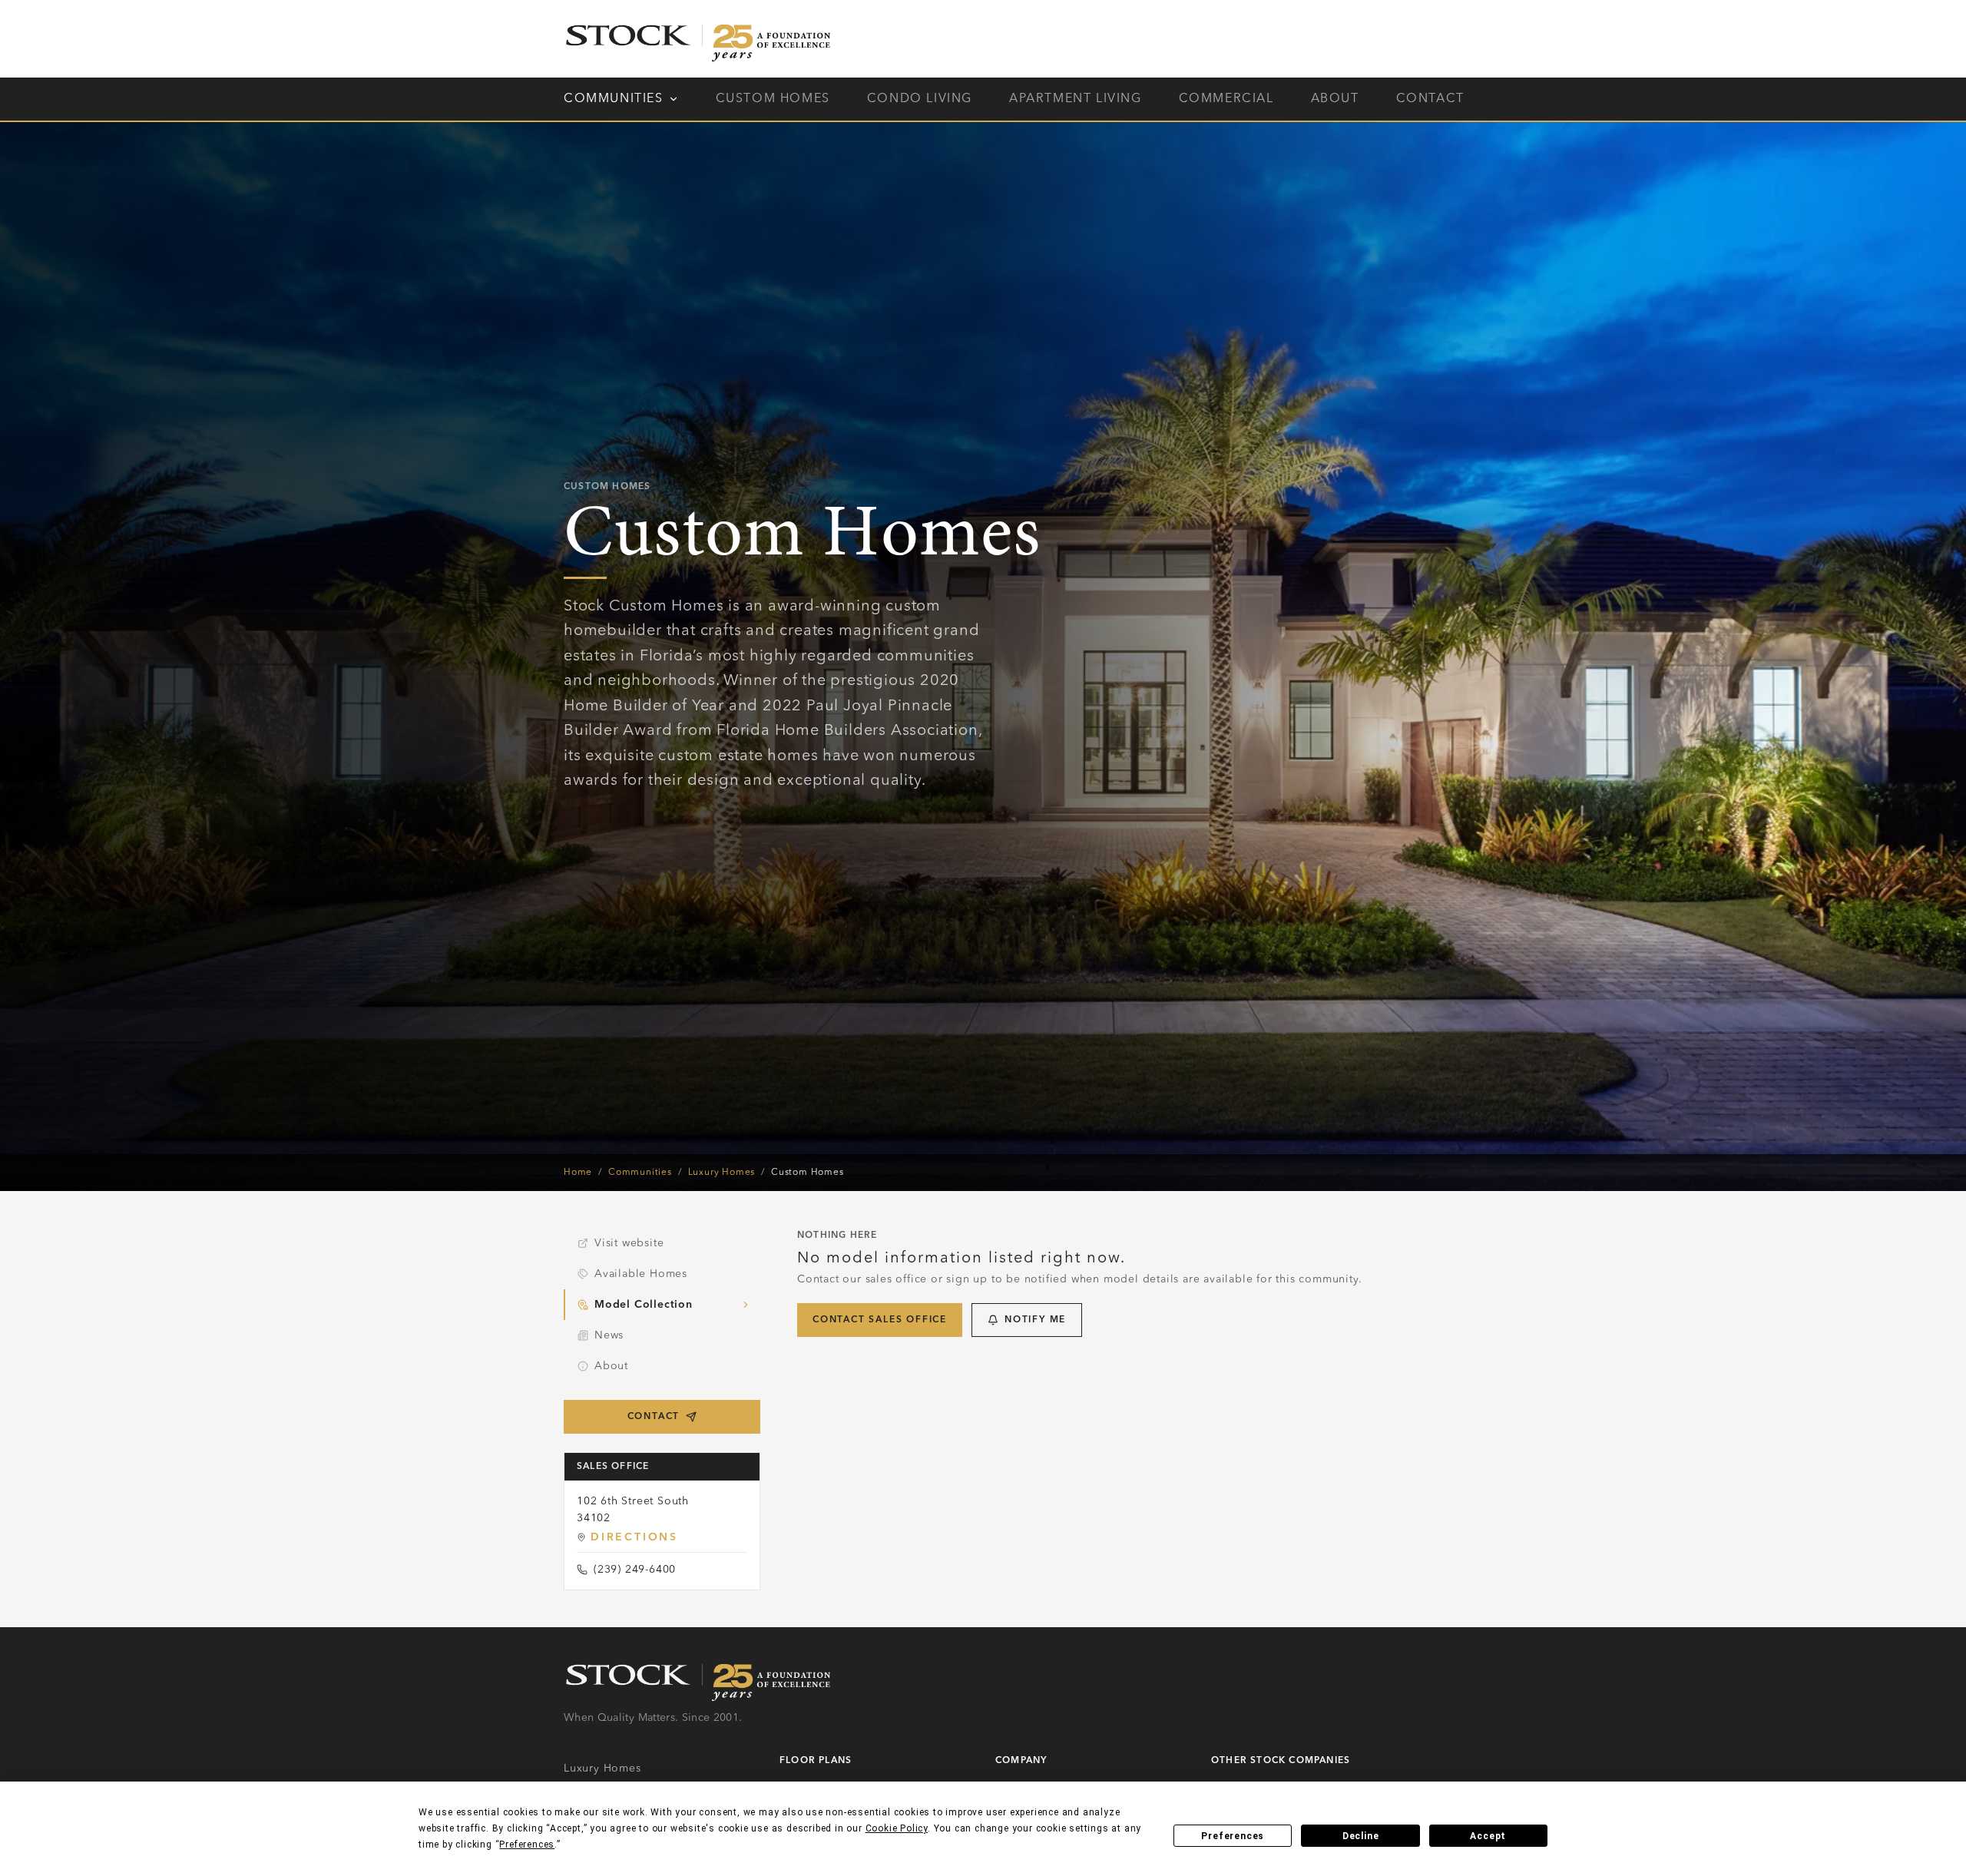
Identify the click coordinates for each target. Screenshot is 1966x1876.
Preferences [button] (527, 1845)
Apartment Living (1076, 99)
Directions (634, 1537)
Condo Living (920, 99)
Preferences (1233, 1836)
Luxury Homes (722, 1173)
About (1335, 99)
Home (578, 1173)
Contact (1430, 99)
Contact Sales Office (880, 1320)
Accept (1488, 1836)
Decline (1361, 1836)
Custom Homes (773, 99)
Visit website (629, 1243)
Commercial (1226, 99)
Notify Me (1035, 1320)
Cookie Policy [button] (897, 1828)
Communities (614, 99)
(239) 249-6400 (635, 1570)
